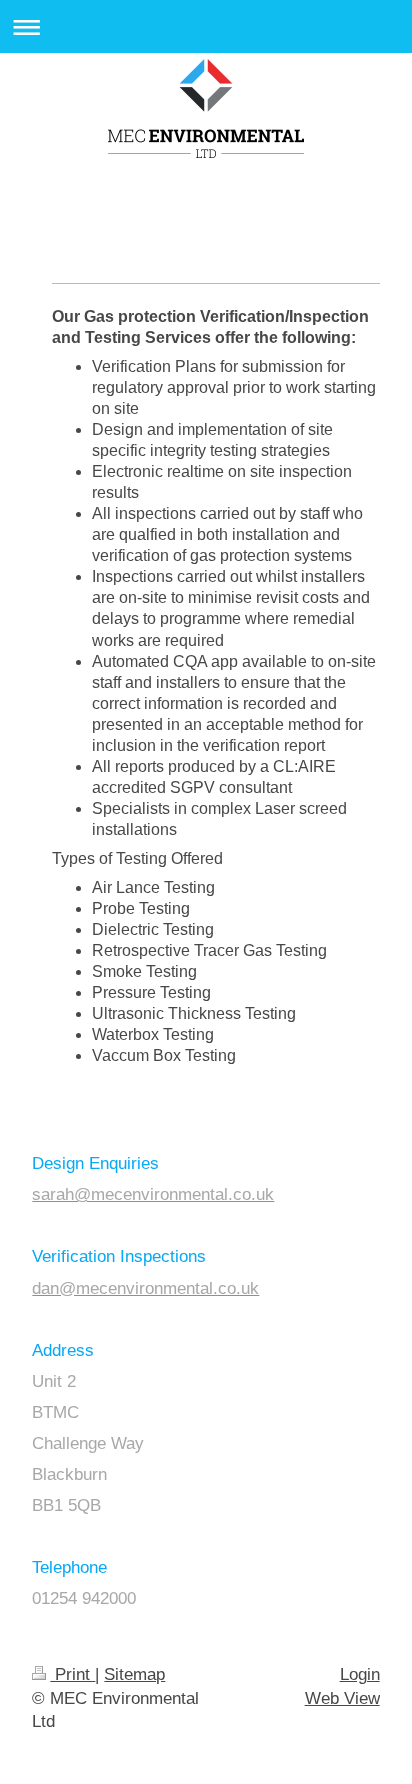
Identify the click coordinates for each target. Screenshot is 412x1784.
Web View (342, 1698)
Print (72, 1674)
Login (360, 1674)
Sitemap (134, 1674)
